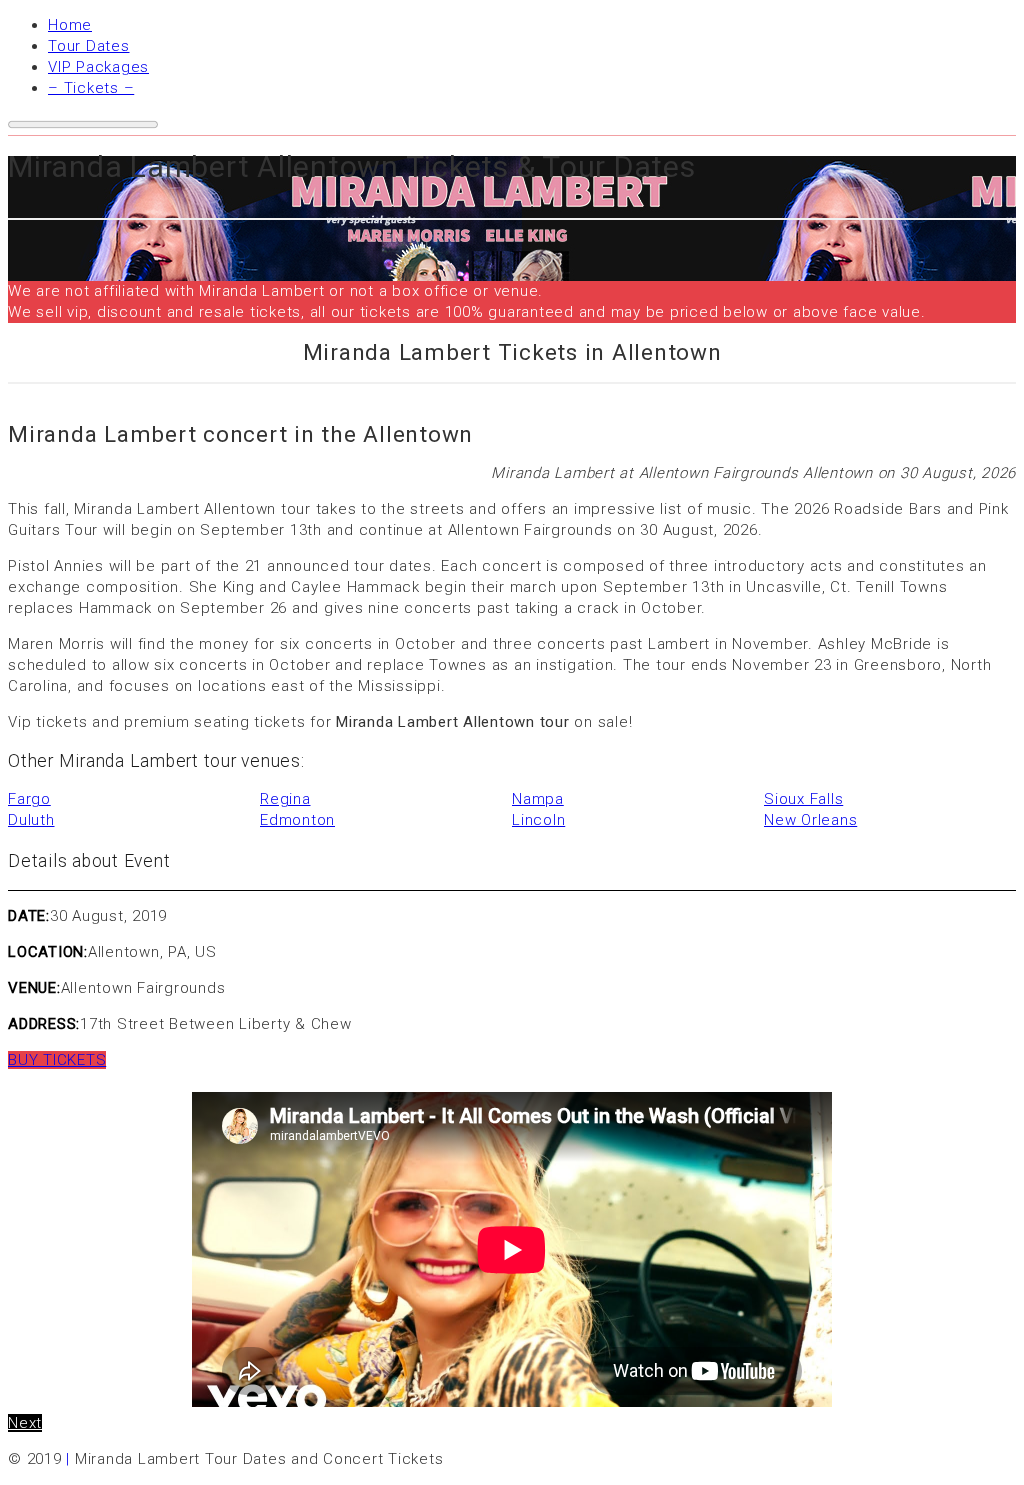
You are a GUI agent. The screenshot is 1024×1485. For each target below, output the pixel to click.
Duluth (31, 820)
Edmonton (297, 820)
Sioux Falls (803, 799)
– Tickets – (91, 88)
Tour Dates (89, 46)
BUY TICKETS (57, 1060)
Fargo (29, 799)
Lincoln (538, 820)
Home (70, 25)
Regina (285, 799)
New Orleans (810, 820)
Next (25, 1423)
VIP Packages (98, 67)
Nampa (538, 799)
